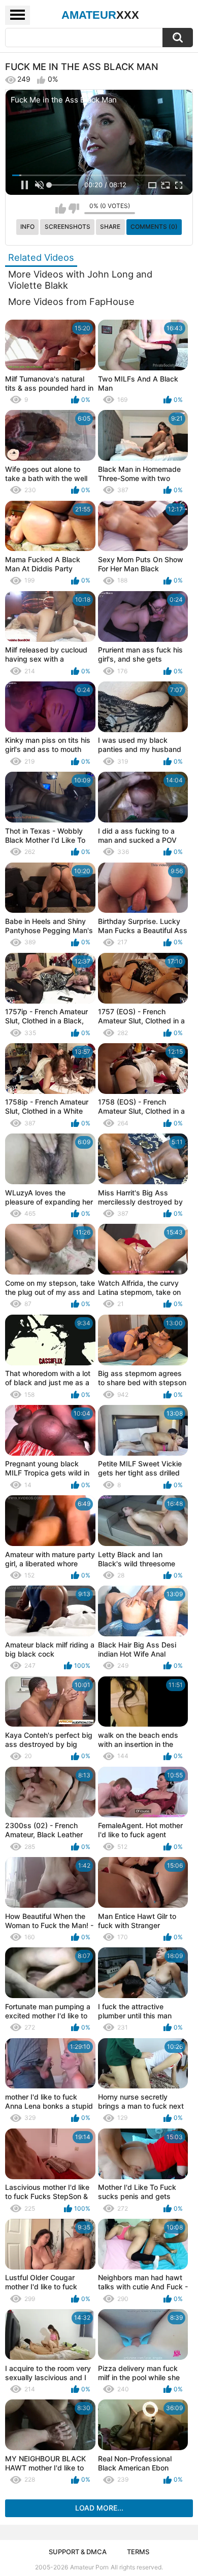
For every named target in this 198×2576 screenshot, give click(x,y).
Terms (138, 2552)
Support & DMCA (78, 2552)
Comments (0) (154, 227)
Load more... (99, 2508)
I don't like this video (74, 209)
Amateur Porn (89, 2567)
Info (27, 227)
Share (110, 227)
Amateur (100, 15)
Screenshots (68, 227)
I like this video (61, 209)
